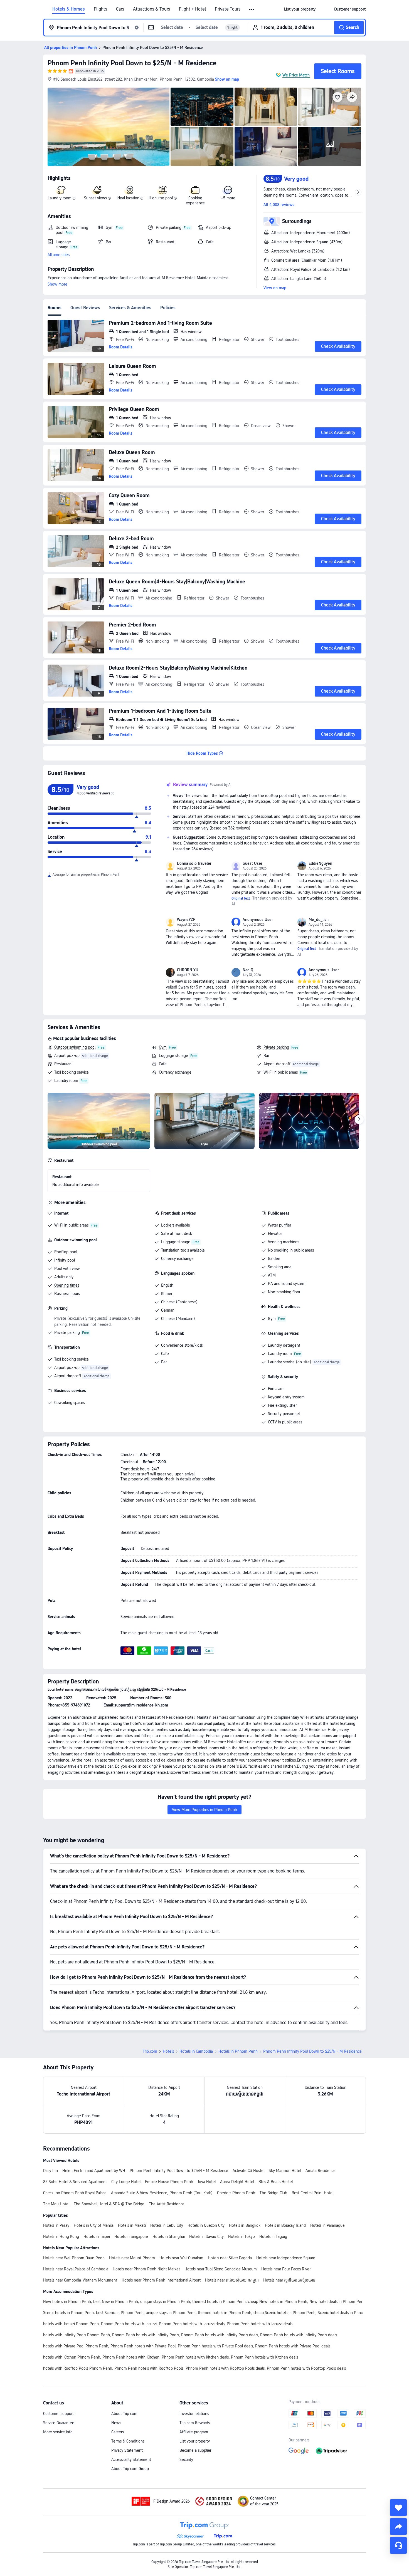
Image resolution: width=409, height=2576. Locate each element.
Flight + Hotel (192, 9)
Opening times (67, 1285)
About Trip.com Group (130, 2469)
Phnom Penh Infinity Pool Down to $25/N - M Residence (132, 63)
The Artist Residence (167, 2204)
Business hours (67, 1294)
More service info (58, 2432)
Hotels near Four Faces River (286, 2269)
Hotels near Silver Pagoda (230, 2258)
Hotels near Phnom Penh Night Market (146, 2269)
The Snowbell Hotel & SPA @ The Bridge (109, 2204)
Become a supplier (195, 2450)
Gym (163, 1047)
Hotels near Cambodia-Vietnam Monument (80, 2280)
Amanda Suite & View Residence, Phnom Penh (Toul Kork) (162, 2193)
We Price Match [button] (296, 75)
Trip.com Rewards (195, 2423)
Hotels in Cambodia (196, 2051)
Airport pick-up (67, 1056)
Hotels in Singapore (131, 2236)
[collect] (398, 2508)
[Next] (359, 1119)
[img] (109, 127)
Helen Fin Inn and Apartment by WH (94, 2171)
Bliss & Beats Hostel (276, 2182)
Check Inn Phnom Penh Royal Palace (75, 2193)
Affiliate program (194, 2432)
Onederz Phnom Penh (236, 2193)
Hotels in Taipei (97, 2236)
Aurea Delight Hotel (237, 2182)
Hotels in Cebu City (167, 2225)
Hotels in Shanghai (169, 2236)
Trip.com (150, 2051)
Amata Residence (321, 2171)
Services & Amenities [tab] (130, 308)
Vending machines (284, 1242)
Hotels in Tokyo (242, 2236)
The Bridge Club (273, 2193)
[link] (300, 9)
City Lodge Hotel (126, 2182)
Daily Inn (50, 2171)
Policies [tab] (168, 308)
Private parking (276, 1047)
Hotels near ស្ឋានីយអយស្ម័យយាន (289, 2280)
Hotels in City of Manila (94, 2225)
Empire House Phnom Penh (169, 2182)
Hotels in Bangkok (245, 2225)
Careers (118, 2432)
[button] (252, 9)
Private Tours (228, 9)
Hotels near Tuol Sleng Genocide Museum (221, 2269)
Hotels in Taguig (273, 2236)
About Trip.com (124, 2414)
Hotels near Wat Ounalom (181, 2258)
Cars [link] (120, 9)
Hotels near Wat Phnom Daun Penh (74, 2258)
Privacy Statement (127, 2450)
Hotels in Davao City (206, 2236)
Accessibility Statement (131, 2459)
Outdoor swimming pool (75, 1047)
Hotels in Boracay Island (285, 2225)
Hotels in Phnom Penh (238, 2051)
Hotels (168, 2051)
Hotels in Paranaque (327, 2225)
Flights (100, 9)
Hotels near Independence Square (286, 2258)
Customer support (58, 2414)
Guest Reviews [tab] (85, 308)
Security (186, 2459)
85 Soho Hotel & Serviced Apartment (75, 2182)
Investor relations (194, 2414)
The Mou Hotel (56, 2204)
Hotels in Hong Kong (61, 2236)
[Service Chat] (398, 2545)
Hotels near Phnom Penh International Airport (161, 2280)
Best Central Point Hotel (312, 2193)
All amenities (59, 255)
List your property (195, 2441)
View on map (275, 288)
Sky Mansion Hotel (285, 2171)
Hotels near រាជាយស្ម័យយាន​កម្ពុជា (232, 2280)
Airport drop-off (277, 1064)
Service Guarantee (59, 2423)
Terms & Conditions (128, 2441)
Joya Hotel (207, 2182)
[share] (398, 2527)
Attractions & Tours (151, 9)
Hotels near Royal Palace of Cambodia (76, 2269)
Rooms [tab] (55, 308)
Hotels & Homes (69, 9)
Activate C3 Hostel (248, 2171)
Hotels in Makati (132, 2225)
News (116, 2423)
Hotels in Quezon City (206, 2225)
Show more (57, 284)
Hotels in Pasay (56, 2225)
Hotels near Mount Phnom (132, 2258)
